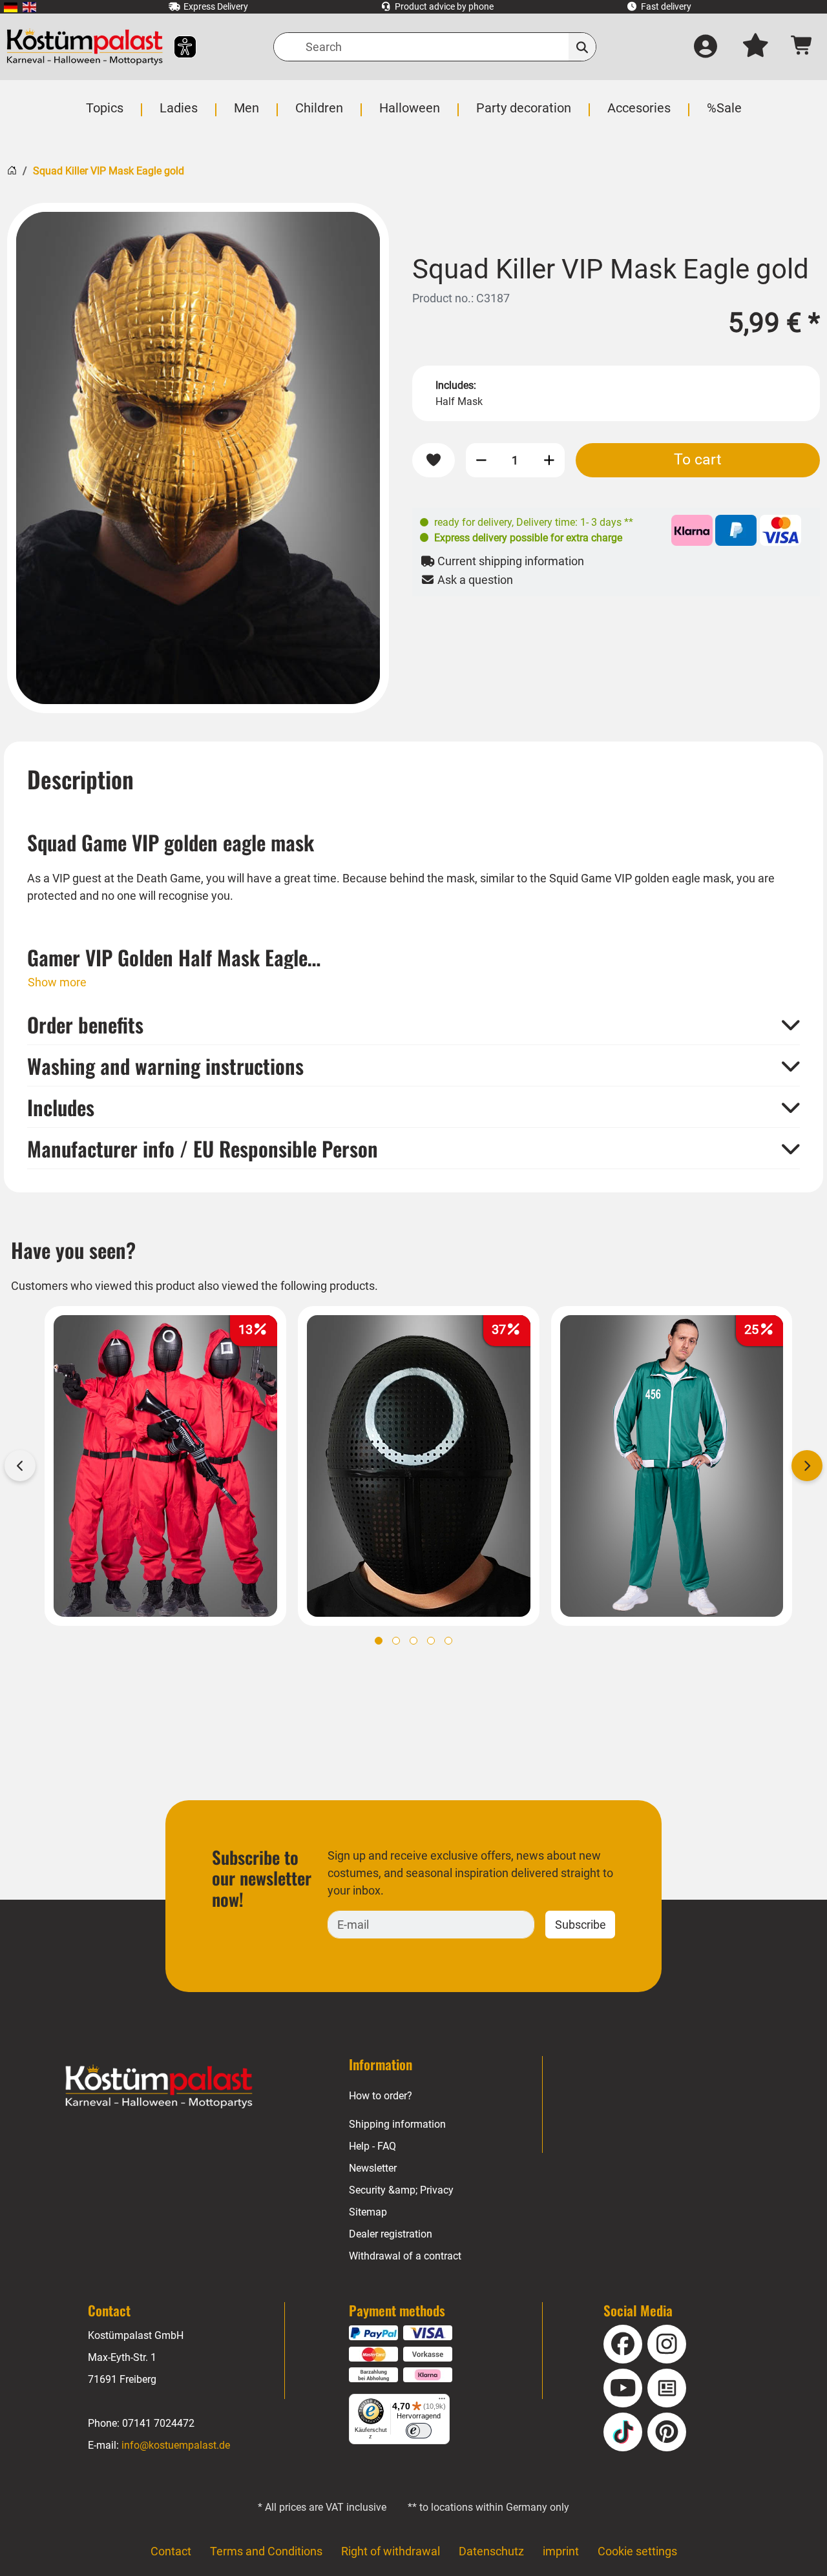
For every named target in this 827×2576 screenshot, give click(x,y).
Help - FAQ (372, 2146)
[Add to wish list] (434, 460)
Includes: (456, 385)
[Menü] (442, 2402)
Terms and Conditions (266, 2551)
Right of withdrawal (391, 2551)
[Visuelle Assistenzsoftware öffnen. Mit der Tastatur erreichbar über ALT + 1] (177, 47)
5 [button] (448, 1641)
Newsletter (373, 2168)
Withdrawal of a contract (405, 2256)
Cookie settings (637, 2551)
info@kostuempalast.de (176, 2445)
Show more (57, 982)
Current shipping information (509, 561)
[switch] (419, 2431)
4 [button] (431, 1641)
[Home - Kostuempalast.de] (159, 2087)
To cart (698, 459)
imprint (561, 2551)
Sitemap (368, 2212)
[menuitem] (11, 7)
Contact (171, 2551)
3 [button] (413, 1641)
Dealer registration (391, 2234)
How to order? (381, 2096)
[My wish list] (755, 47)
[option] (198, 458)
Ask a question (474, 580)
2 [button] (396, 1641)
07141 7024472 (158, 2423)
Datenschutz (491, 2551)
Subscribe (581, 1925)
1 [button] (379, 1641)
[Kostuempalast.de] (85, 47)
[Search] (582, 47)
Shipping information (397, 2124)
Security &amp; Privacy (401, 2190)
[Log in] (706, 47)
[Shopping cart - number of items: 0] (802, 47)
